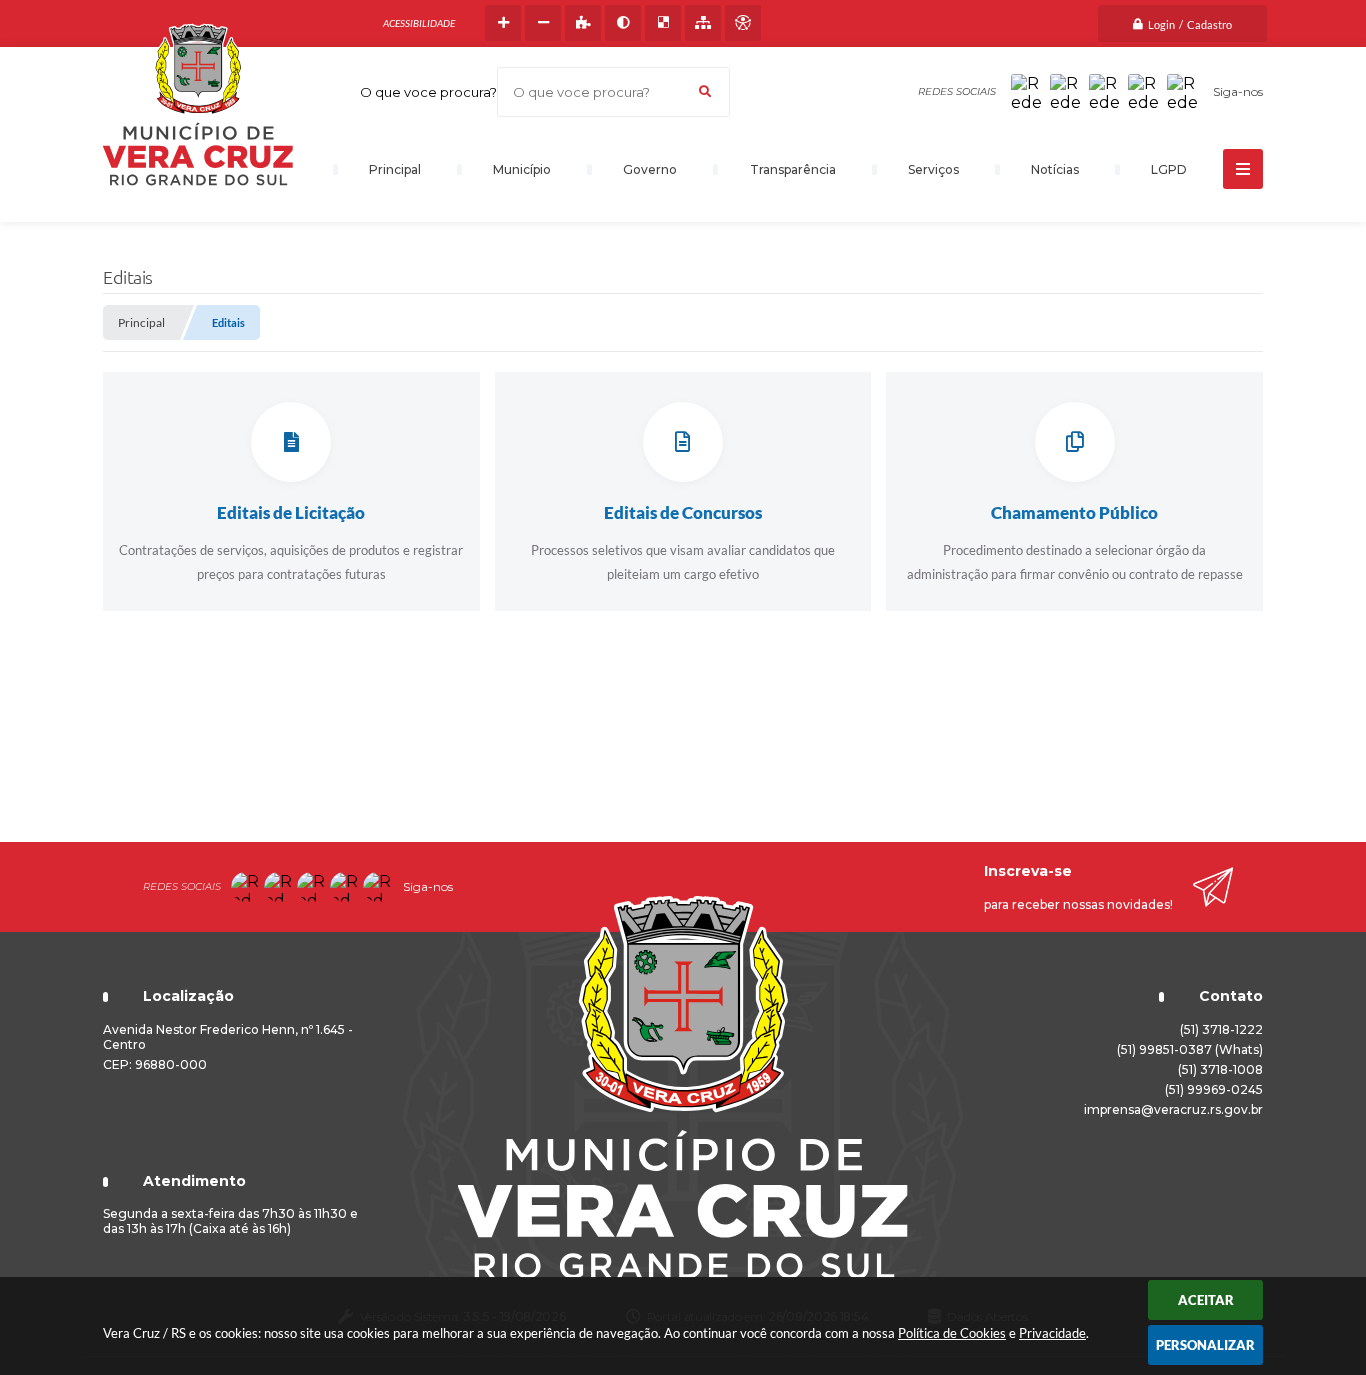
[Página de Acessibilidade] (743, 23)
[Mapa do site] (703, 23)
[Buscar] (705, 92)
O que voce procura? (428, 92)
